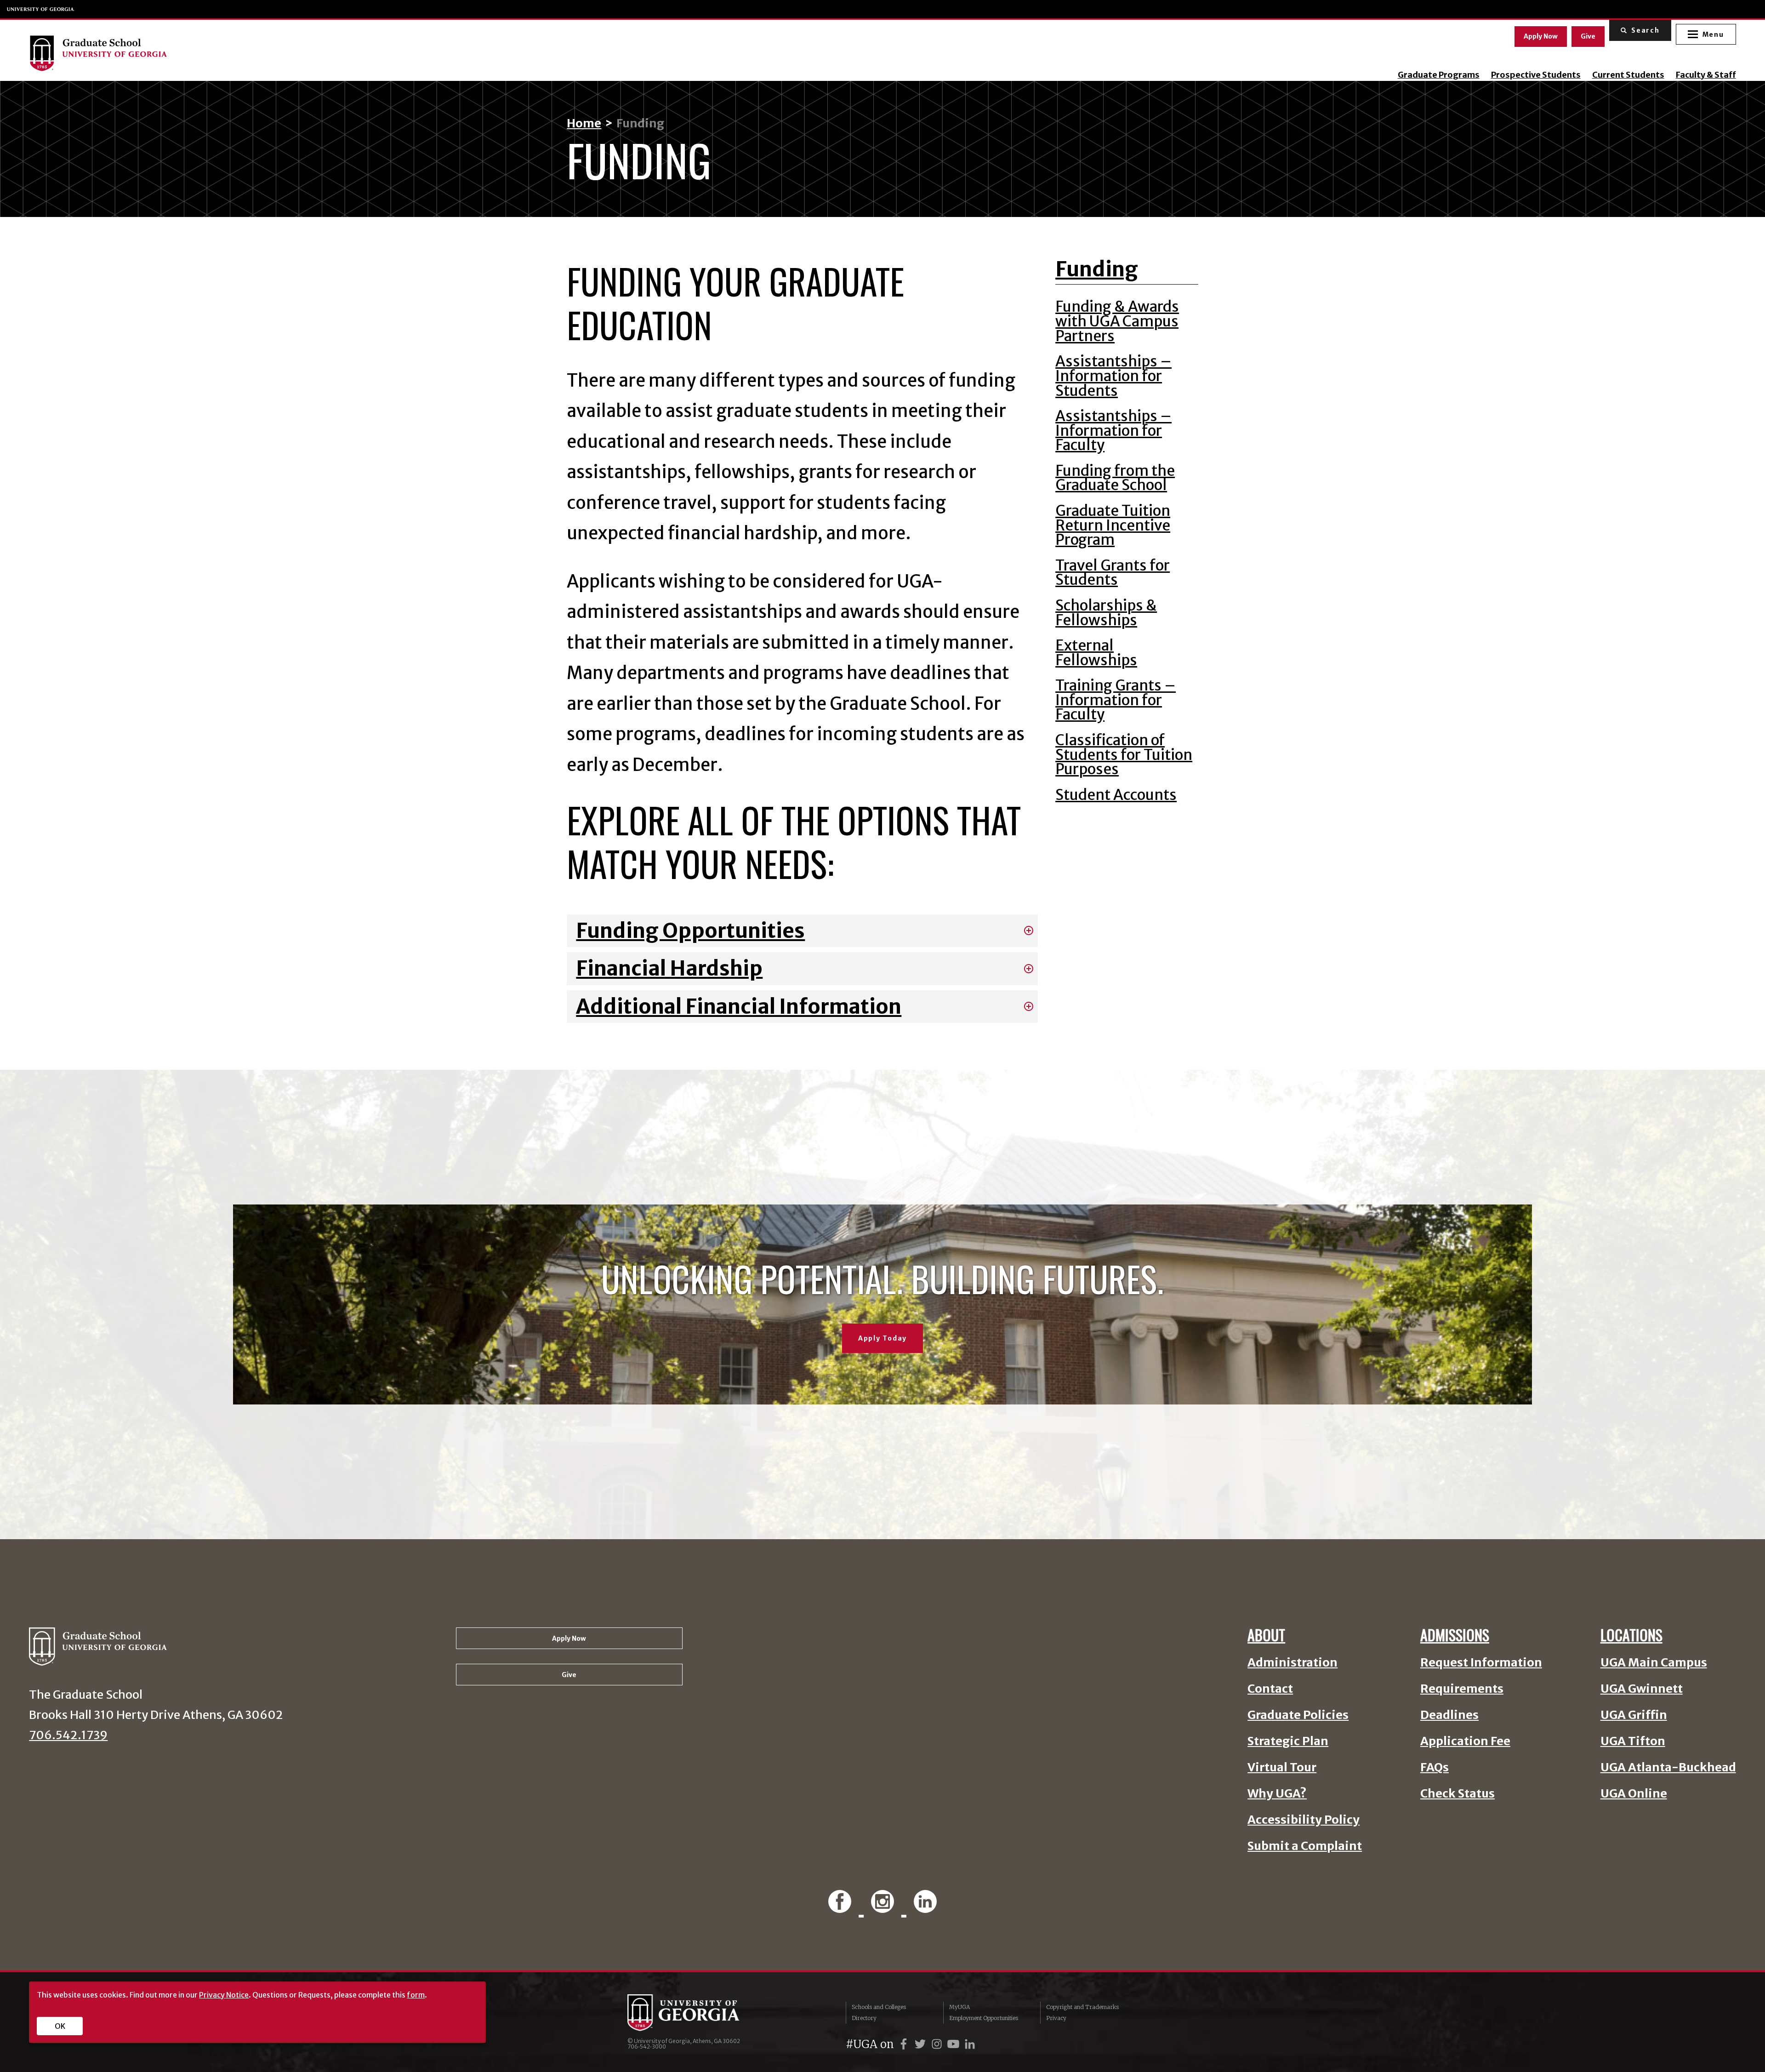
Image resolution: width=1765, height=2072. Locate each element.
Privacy (1056, 2018)
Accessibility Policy (1304, 1820)
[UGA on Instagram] (938, 2044)
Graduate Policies (1298, 1715)
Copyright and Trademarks (1082, 2007)
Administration (1292, 1663)
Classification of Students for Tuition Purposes (1124, 755)
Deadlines (1449, 1715)
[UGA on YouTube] (955, 2044)
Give (1588, 36)
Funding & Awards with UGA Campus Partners (1117, 321)
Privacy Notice (224, 1995)
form (416, 1995)
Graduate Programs (1439, 75)
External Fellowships (1096, 653)
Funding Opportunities (690, 930)
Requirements (1462, 1689)
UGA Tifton (1633, 1741)
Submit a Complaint (1305, 1846)
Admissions (1455, 1635)
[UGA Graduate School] (270, 53)
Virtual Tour (1282, 1767)
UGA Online (1634, 1794)
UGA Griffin (1634, 1715)
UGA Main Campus (1654, 1663)
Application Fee (1465, 1741)
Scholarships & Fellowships (1106, 613)
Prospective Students (1536, 75)
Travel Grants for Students (1113, 573)
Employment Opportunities (984, 2018)
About (1266, 1635)
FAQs (1435, 1767)
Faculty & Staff (1706, 75)
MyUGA (959, 2007)
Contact (1270, 1689)
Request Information (1481, 1663)
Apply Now (1541, 36)
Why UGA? (1277, 1794)
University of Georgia (41, 9)
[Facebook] (843, 1903)
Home (584, 123)
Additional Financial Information (739, 1006)
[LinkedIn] (925, 1903)
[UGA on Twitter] (922, 2044)
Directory (864, 2018)
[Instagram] (885, 1903)
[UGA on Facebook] (905, 2044)
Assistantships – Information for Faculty (1113, 431)
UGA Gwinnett (1642, 1689)
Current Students (1628, 75)
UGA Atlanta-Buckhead (1668, 1767)
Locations (1631, 1635)
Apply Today (882, 1338)
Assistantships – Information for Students (1113, 376)
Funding (1097, 269)
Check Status (1458, 1794)
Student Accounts (1116, 795)
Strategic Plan (1288, 1741)
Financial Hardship (669, 968)
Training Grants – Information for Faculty (1116, 700)
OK (60, 2026)
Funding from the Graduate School (1115, 478)
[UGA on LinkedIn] (970, 2044)
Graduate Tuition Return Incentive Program (1113, 525)
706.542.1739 (68, 1735)
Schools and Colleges (879, 2007)
